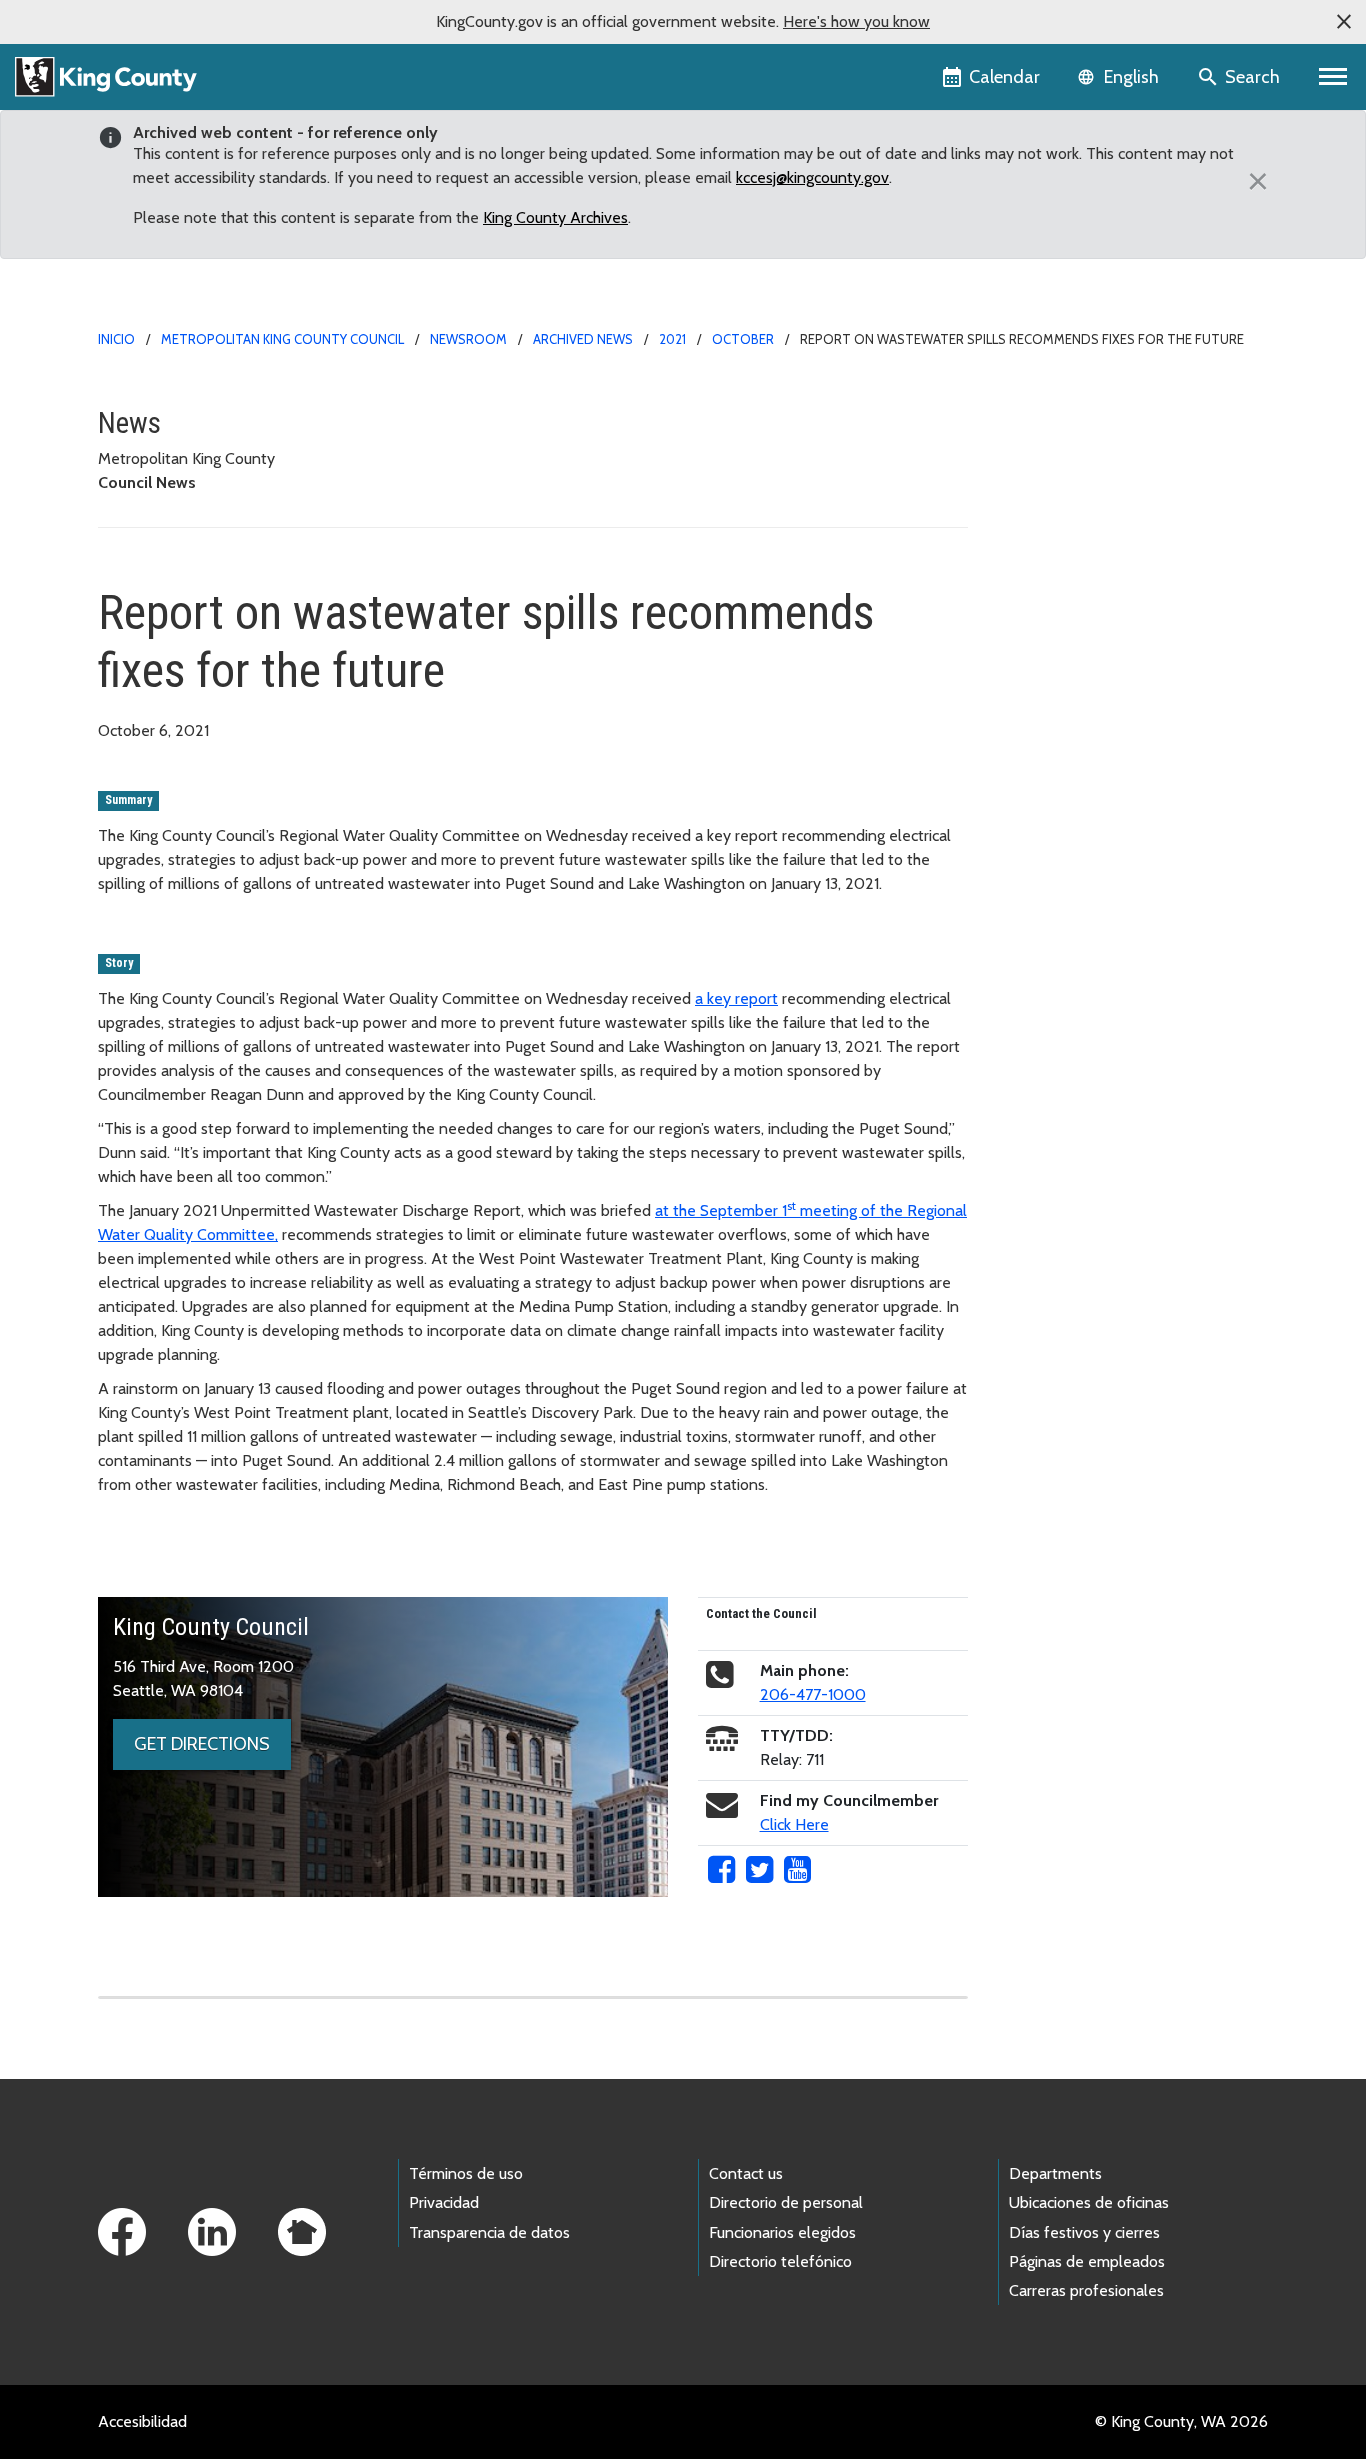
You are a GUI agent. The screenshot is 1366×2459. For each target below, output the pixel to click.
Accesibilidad (142, 2421)
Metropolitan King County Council (282, 339)
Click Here (794, 1824)
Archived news (583, 339)
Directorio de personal (786, 2202)
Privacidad (444, 2202)
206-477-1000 (813, 1694)
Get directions (202, 1744)
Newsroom (468, 339)
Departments (1055, 2173)
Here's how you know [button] (856, 21)
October (743, 339)
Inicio (116, 339)
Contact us (746, 2173)
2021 (672, 339)
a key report (736, 998)
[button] (1344, 22)
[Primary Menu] (1333, 77)
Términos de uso (466, 2173)
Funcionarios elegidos (782, 2232)
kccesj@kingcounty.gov (812, 177)
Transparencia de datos (489, 2232)
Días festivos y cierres (1084, 2232)
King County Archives (555, 217)
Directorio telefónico (780, 2261)
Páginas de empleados (1087, 2261)
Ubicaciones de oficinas (1089, 2202)
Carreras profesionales (1086, 2290)
